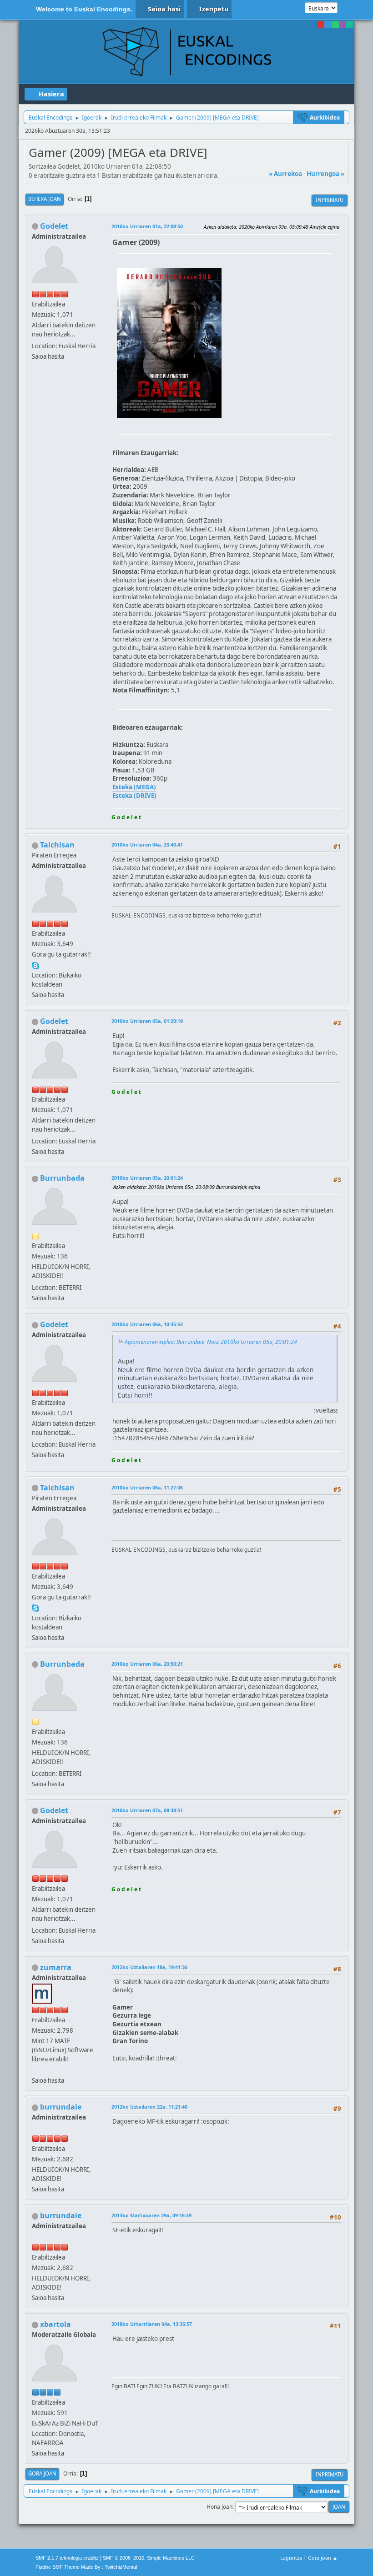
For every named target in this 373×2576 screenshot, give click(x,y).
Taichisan (57, 845)
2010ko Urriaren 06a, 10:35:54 (147, 1324)
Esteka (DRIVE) (134, 796)
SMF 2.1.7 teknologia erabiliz (67, 2558)
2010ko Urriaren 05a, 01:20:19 (147, 1021)
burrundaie (61, 2107)
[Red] (321, 25)
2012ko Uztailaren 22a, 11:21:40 (149, 2107)
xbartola (55, 2324)
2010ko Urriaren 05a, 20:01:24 (147, 1178)
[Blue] (328, 25)
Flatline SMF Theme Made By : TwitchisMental (86, 2567)
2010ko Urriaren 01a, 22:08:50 (147, 226)
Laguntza (291, 2558)
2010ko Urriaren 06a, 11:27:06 (147, 1487)
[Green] (335, 25)
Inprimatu (330, 200)
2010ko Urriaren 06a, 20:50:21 (147, 1664)
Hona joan (219, 2507)
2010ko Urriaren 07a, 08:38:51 (147, 1810)
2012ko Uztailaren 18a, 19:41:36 (149, 1967)
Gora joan (42, 2473)
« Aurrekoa (285, 174)
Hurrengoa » (325, 174)
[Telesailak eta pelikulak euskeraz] (35, 2070)
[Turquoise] (350, 25)
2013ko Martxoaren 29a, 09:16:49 (151, 2215)
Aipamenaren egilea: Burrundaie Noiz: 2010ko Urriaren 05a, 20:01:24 (211, 1342)
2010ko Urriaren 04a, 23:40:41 (147, 844)
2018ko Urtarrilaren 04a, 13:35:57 (152, 2324)
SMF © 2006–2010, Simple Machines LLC (149, 2558)
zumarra (56, 1967)
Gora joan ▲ (323, 2558)
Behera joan (45, 199)
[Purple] (343, 25)
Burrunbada (62, 1178)
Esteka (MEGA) (134, 787)
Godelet (54, 226)
